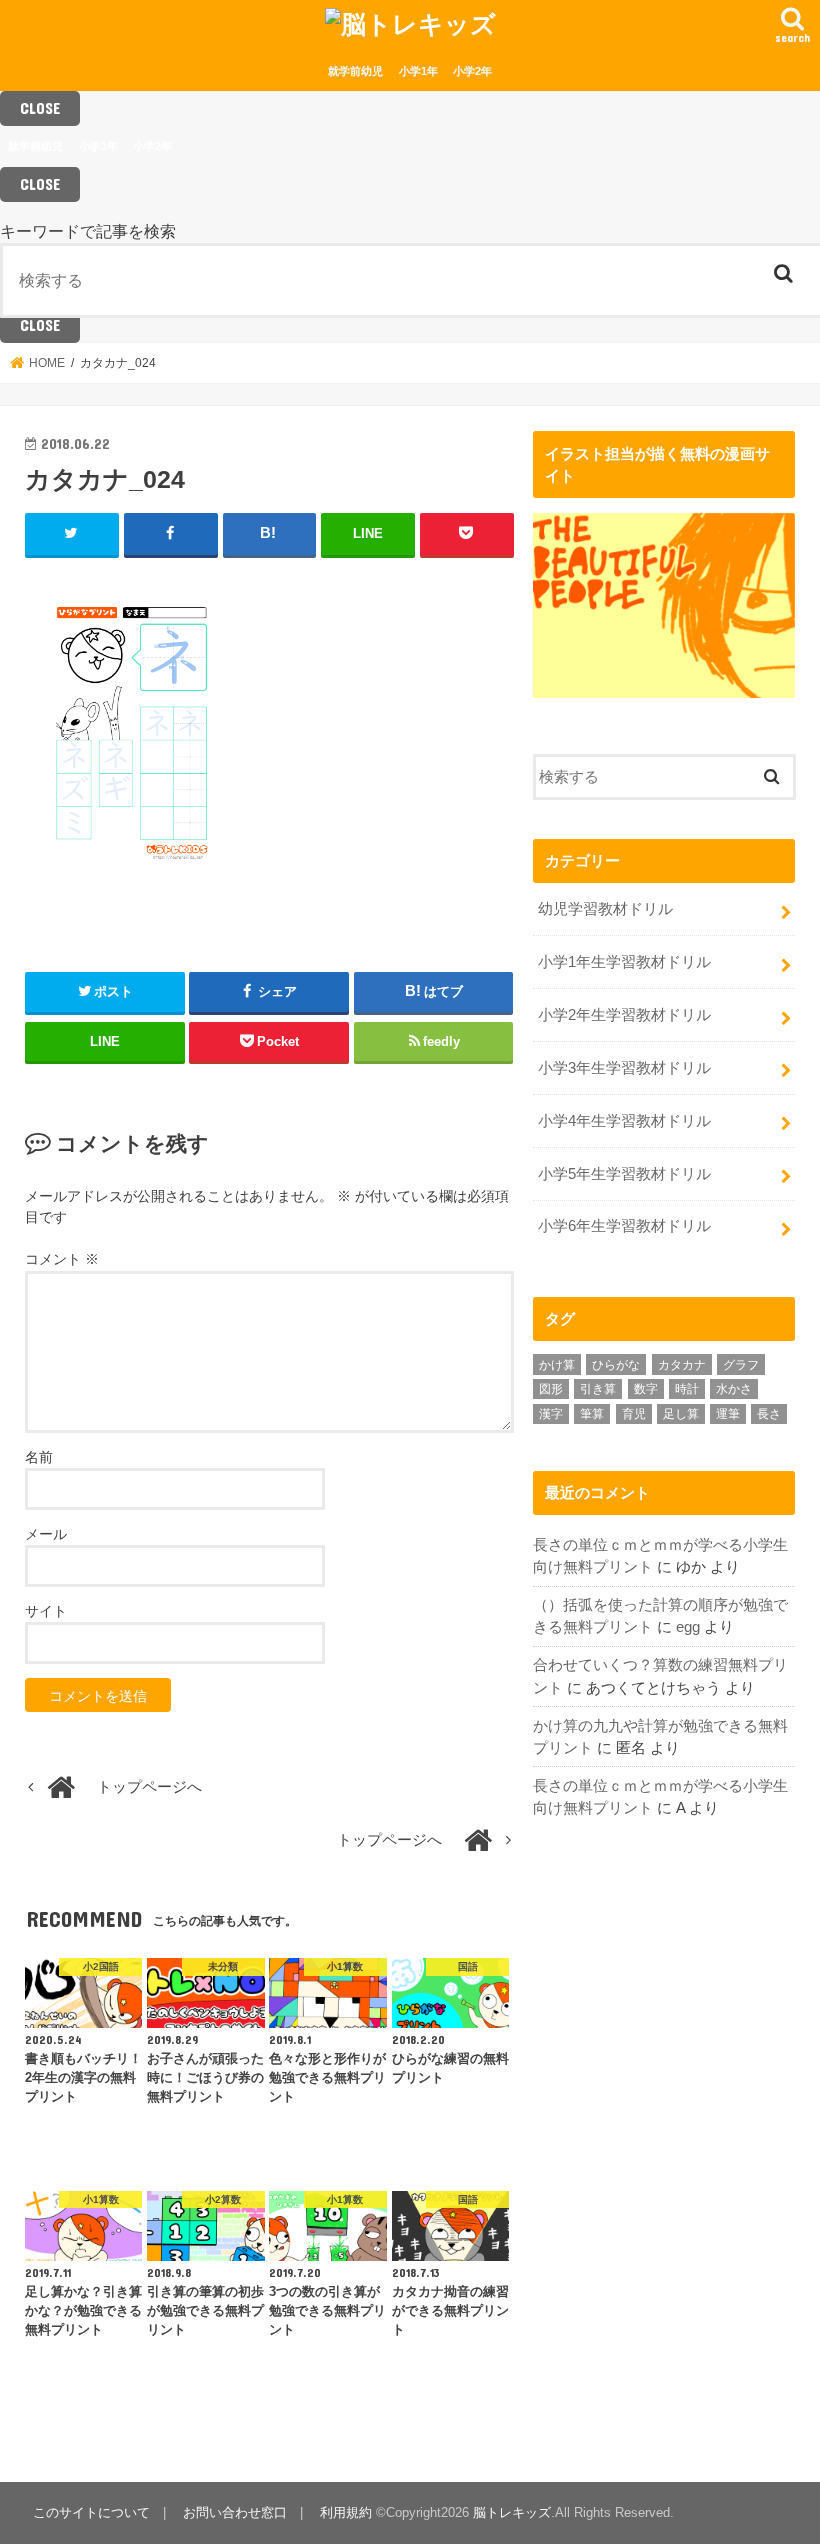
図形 (551, 1389)
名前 (39, 1457)
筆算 (592, 1414)
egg (688, 1627)
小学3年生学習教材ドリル (624, 1068)
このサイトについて (91, 2512)
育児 (634, 1414)
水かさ (734, 1389)
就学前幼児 (355, 71)
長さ (769, 1414)
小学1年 (418, 71)
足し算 (681, 1414)
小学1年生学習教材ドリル (624, 962)
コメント (62, 1259)
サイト (46, 1611)
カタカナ (682, 1365)
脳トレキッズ (512, 2512)
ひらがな (616, 1365)
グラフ (741, 1365)
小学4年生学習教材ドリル (624, 1121)
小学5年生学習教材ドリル (624, 1174)
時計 (687, 1389)
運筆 (728, 1414)
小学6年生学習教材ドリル (624, 1226)
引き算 (598, 1389)
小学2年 (472, 71)
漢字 (551, 1414)
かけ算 (557, 1365)
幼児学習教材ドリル (605, 909)
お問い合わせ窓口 (235, 2512)
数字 (646, 1389)
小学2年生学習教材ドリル (624, 1015)
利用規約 (346, 2512)
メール (46, 1534)
